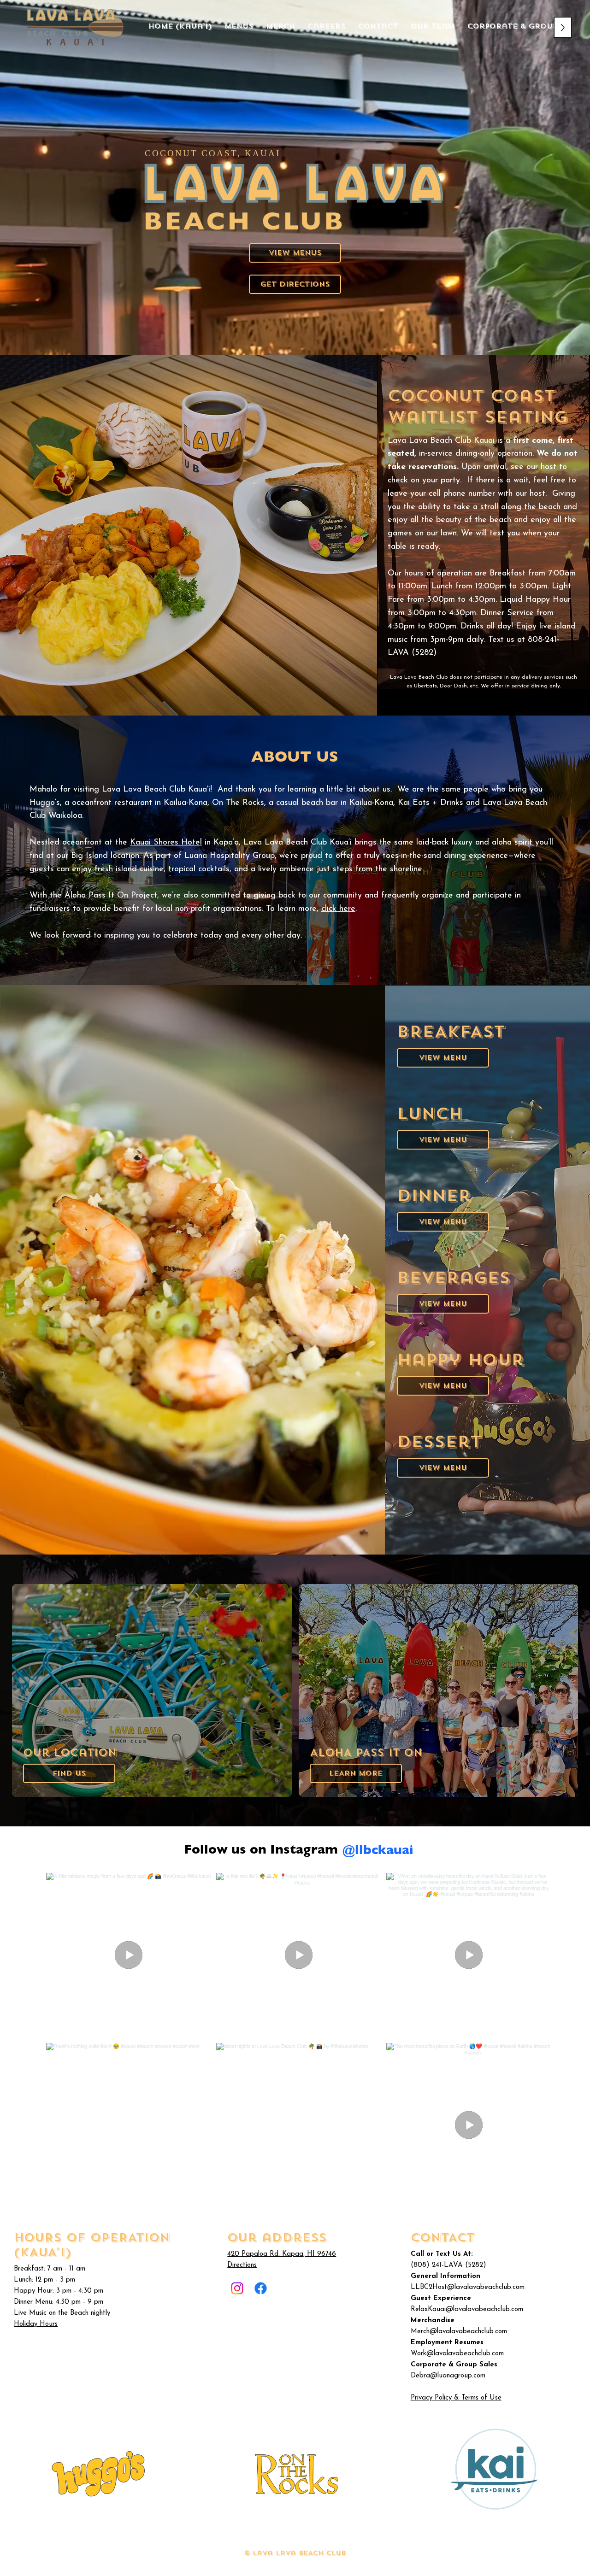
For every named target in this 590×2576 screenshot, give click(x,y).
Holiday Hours (36, 2324)
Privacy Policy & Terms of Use (456, 2398)
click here (338, 909)
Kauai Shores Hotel (166, 843)
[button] (69, 1773)
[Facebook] (261, 2288)
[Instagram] (237, 2288)
